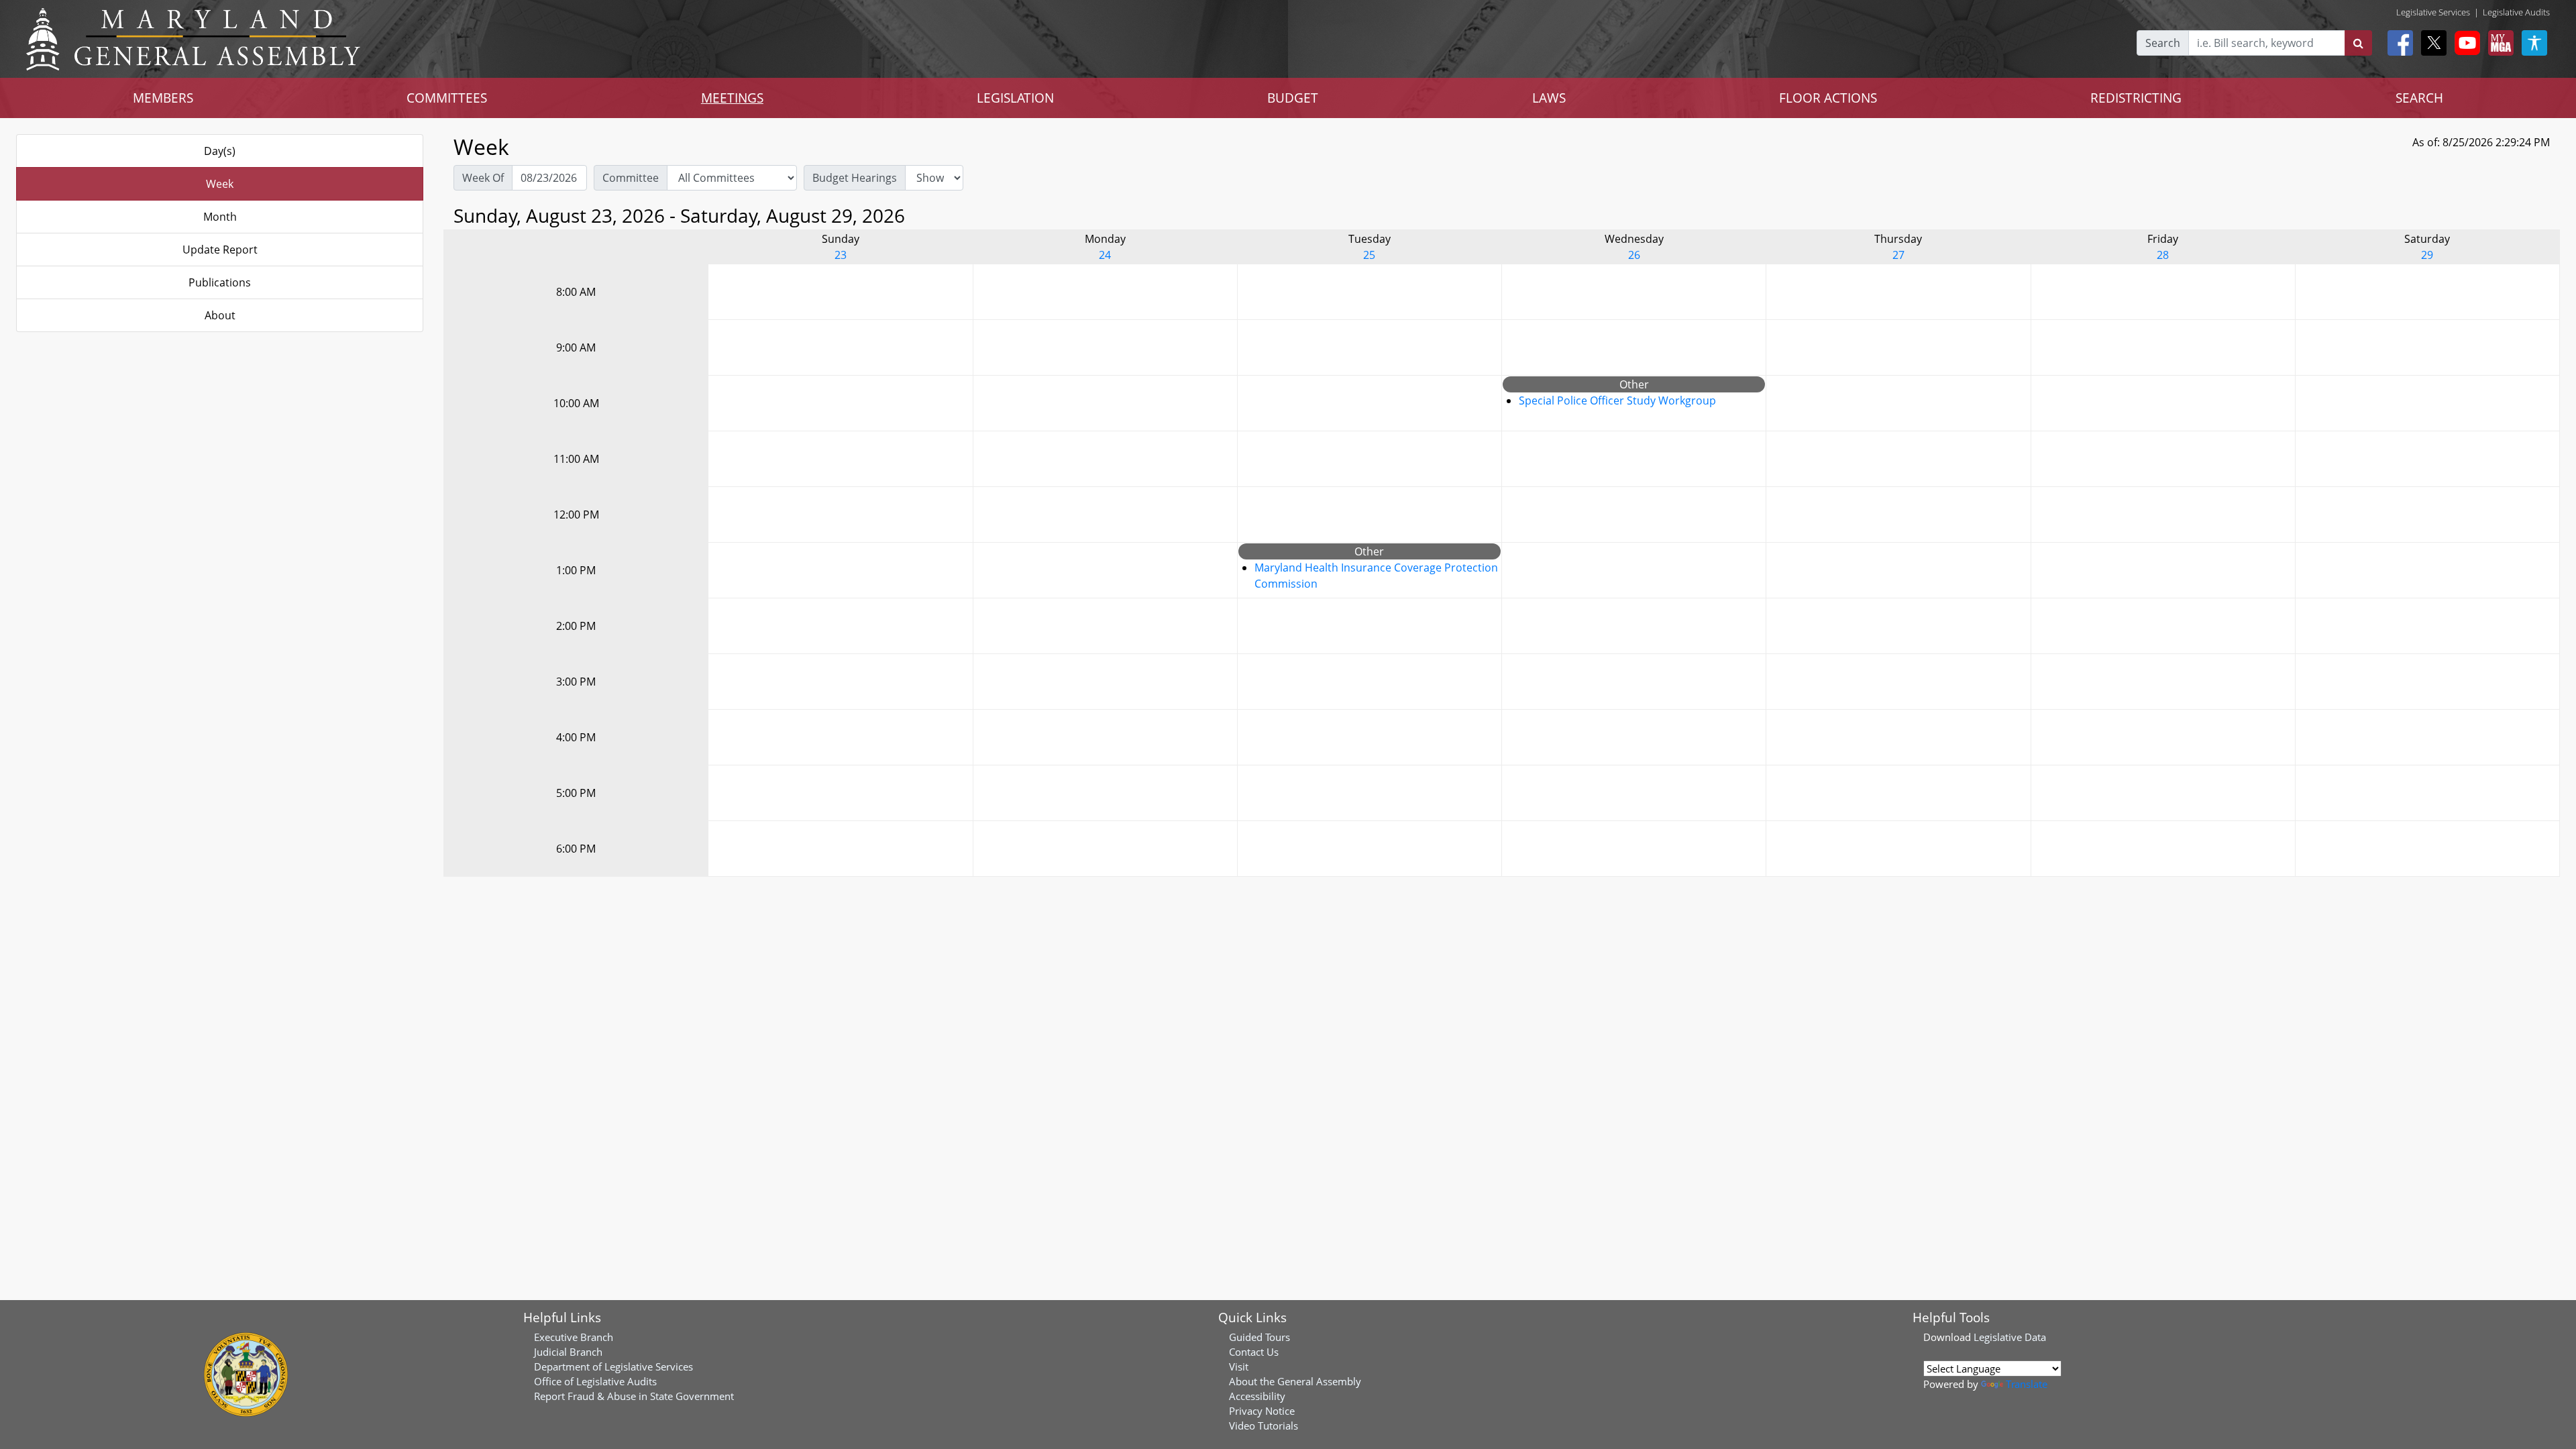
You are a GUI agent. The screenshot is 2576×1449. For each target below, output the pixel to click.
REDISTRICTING (2136, 98)
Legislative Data (2010, 1337)
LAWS (1549, 98)
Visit (1239, 1366)
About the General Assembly (1295, 1381)
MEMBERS (163, 98)
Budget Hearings (855, 178)
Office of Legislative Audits (595, 1381)
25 (1369, 255)
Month (220, 217)
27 (1898, 255)
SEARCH (2419, 98)
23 (841, 255)
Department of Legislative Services (613, 1366)
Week (220, 184)
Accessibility (1257, 1396)
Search (2163, 43)
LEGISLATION (1015, 98)
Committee (631, 178)
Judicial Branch (568, 1352)
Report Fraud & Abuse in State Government (634, 1396)
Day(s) (220, 151)
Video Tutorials (1264, 1426)
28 (2163, 255)
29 (2427, 255)
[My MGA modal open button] (2498, 43)
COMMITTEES (447, 98)
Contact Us (1254, 1352)
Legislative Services (2433, 12)
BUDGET (1293, 98)
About (220, 315)
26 (1634, 255)
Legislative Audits (2516, 12)
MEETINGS (732, 98)
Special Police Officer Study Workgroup (1617, 400)
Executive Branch (574, 1337)
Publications (220, 282)
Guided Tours (1259, 1337)
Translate (2027, 1384)
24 (1105, 255)
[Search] (2358, 43)
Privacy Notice (1262, 1411)
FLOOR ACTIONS (1828, 98)
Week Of (483, 178)
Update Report (220, 250)
